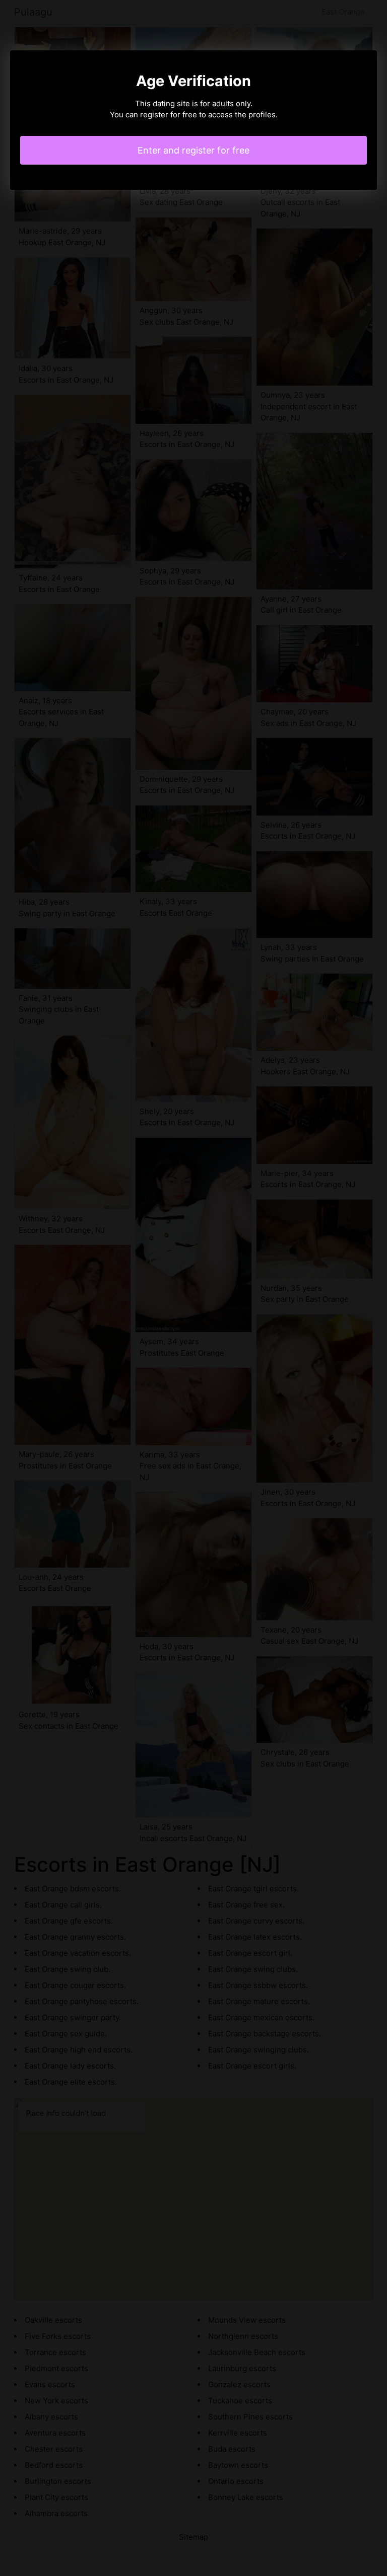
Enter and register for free (193, 150)
